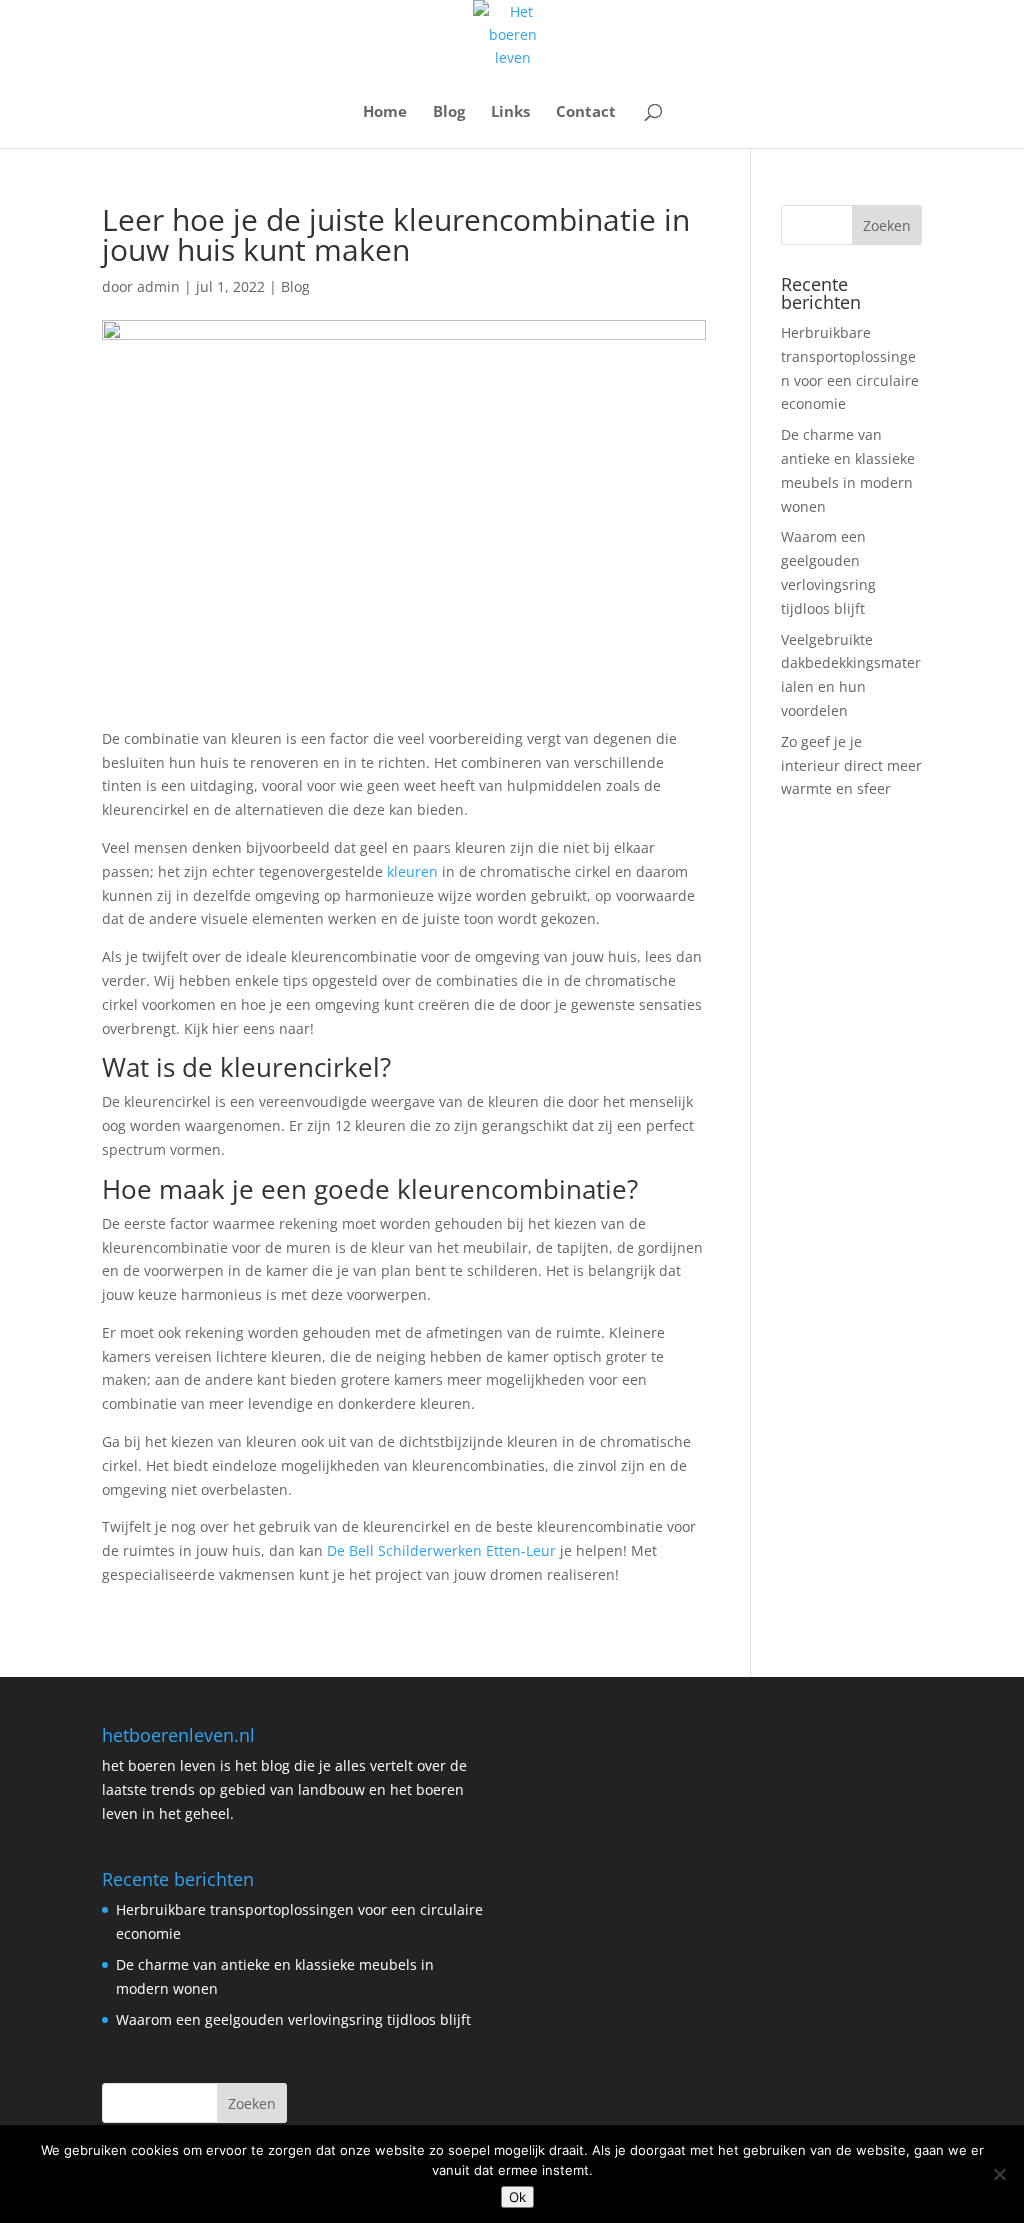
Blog (449, 112)
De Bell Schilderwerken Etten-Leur (441, 1550)
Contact (586, 112)
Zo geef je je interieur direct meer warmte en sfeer (851, 765)
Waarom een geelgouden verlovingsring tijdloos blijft (293, 2019)
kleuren (412, 871)
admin (158, 286)
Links (510, 112)
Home (385, 112)
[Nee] (999, 2174)
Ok (517, 2197)
